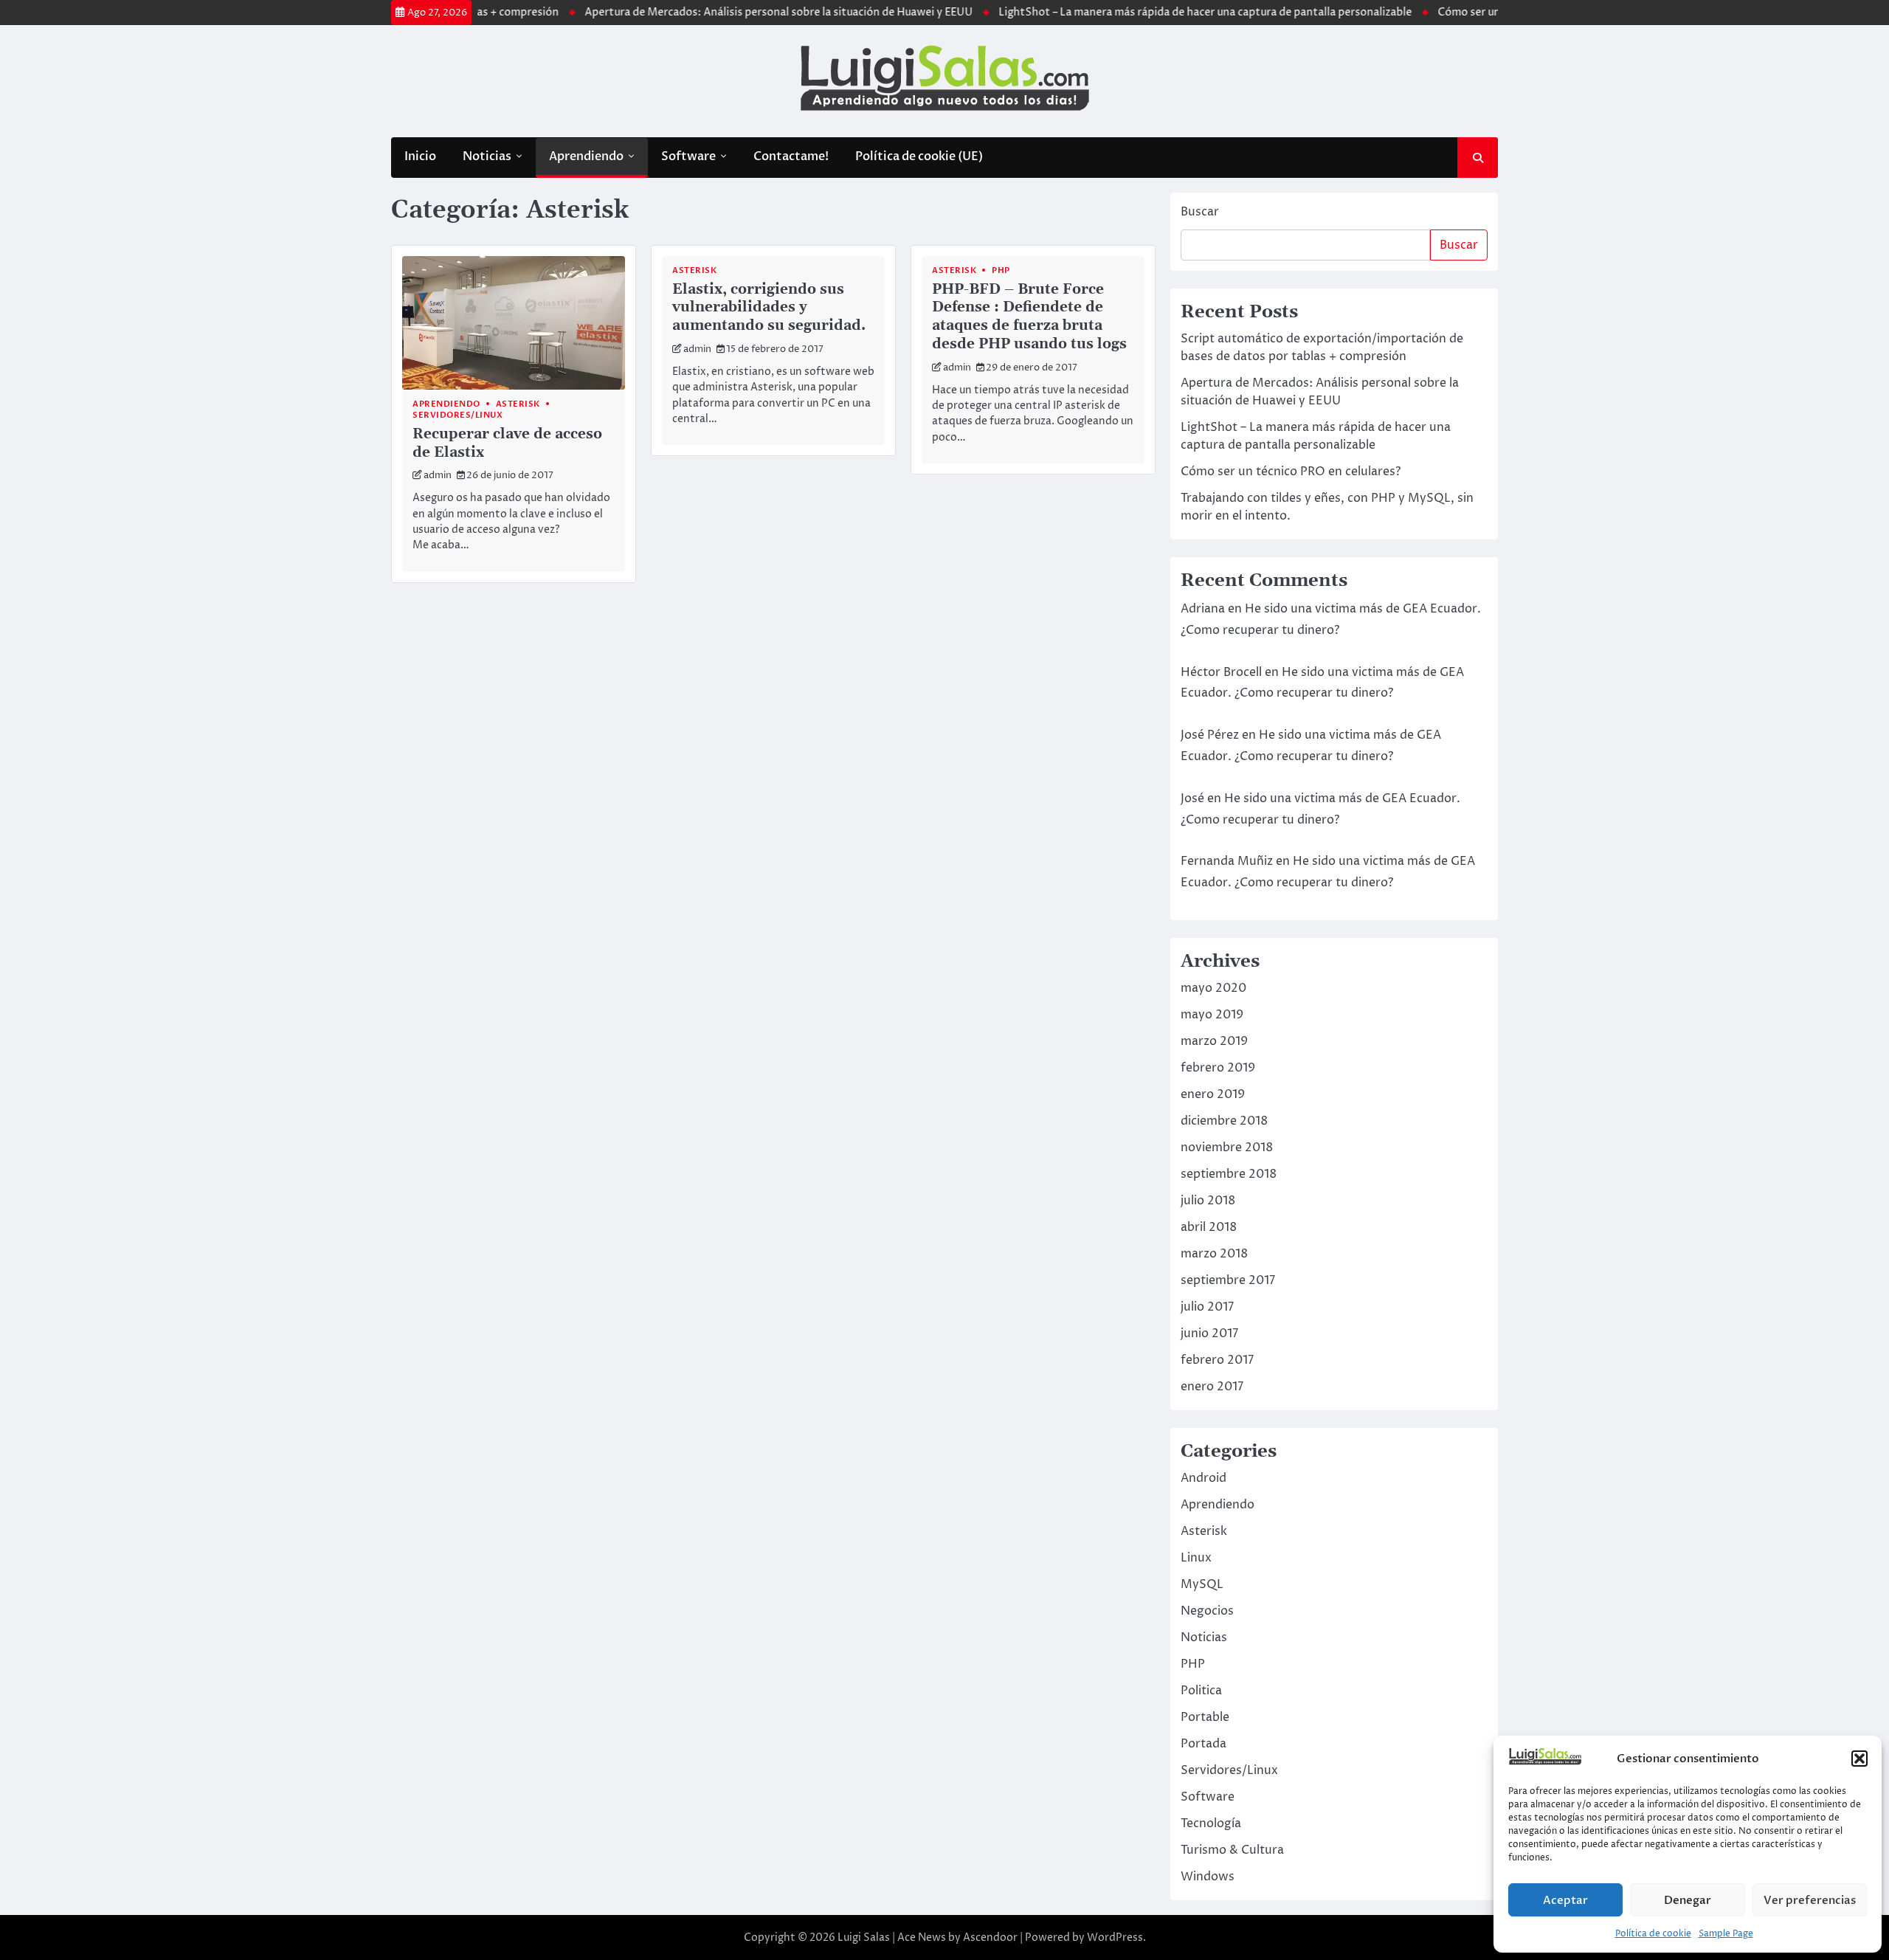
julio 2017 (1207, 1307)
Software (688, 156)
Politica (1201, 1691)
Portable (1205, 1717)
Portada (1203, 1744)
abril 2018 (1209, 1227)
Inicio (420, 156)
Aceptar (1565, 1900)
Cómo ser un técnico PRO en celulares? (1491, 13)
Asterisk (518, 404)
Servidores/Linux (457, 415)
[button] (1859, 1759)
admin (438, 476)
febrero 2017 (1217, 1360)
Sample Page (1726, 1934)
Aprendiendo (586, 156)
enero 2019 (1213, 1094)
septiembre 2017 (1228, 1280)
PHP (1001, 270)
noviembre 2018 (1227, 1148)
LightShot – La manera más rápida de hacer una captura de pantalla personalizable (1162, 13)
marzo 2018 (1214, 1254)
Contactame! (791, 156)
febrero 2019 (1218, 1068)
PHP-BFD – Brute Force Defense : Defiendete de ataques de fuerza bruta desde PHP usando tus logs (1029, 317)
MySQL (1202, 1584)
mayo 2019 (1212, 1015)
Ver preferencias (1810, 1900)
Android (1203, 1478)
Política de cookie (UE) (919, 156)
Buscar (1200, 212)
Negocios (1207, 1611)
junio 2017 (1209, 1333)
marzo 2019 (1214, 1041)
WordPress (1115, 1937)
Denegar (1688, 1900)
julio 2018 (1208, 1201)
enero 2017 (1212, 1387)
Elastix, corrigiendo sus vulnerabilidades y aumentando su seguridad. (769, 308)
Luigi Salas (864, 1937)
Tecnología (1211, 1823)
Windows (1208, 1877)
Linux (1196, 1558)
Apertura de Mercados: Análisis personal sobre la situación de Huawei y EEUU (736, 13)
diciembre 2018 (1224, 1121)
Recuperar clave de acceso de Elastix (507, 444)
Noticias (487, 156)
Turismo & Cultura (1232, 1850)
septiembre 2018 (1229, 1174)
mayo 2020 (1213, 988)
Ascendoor (990, 1937)
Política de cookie (1653, 1934)
